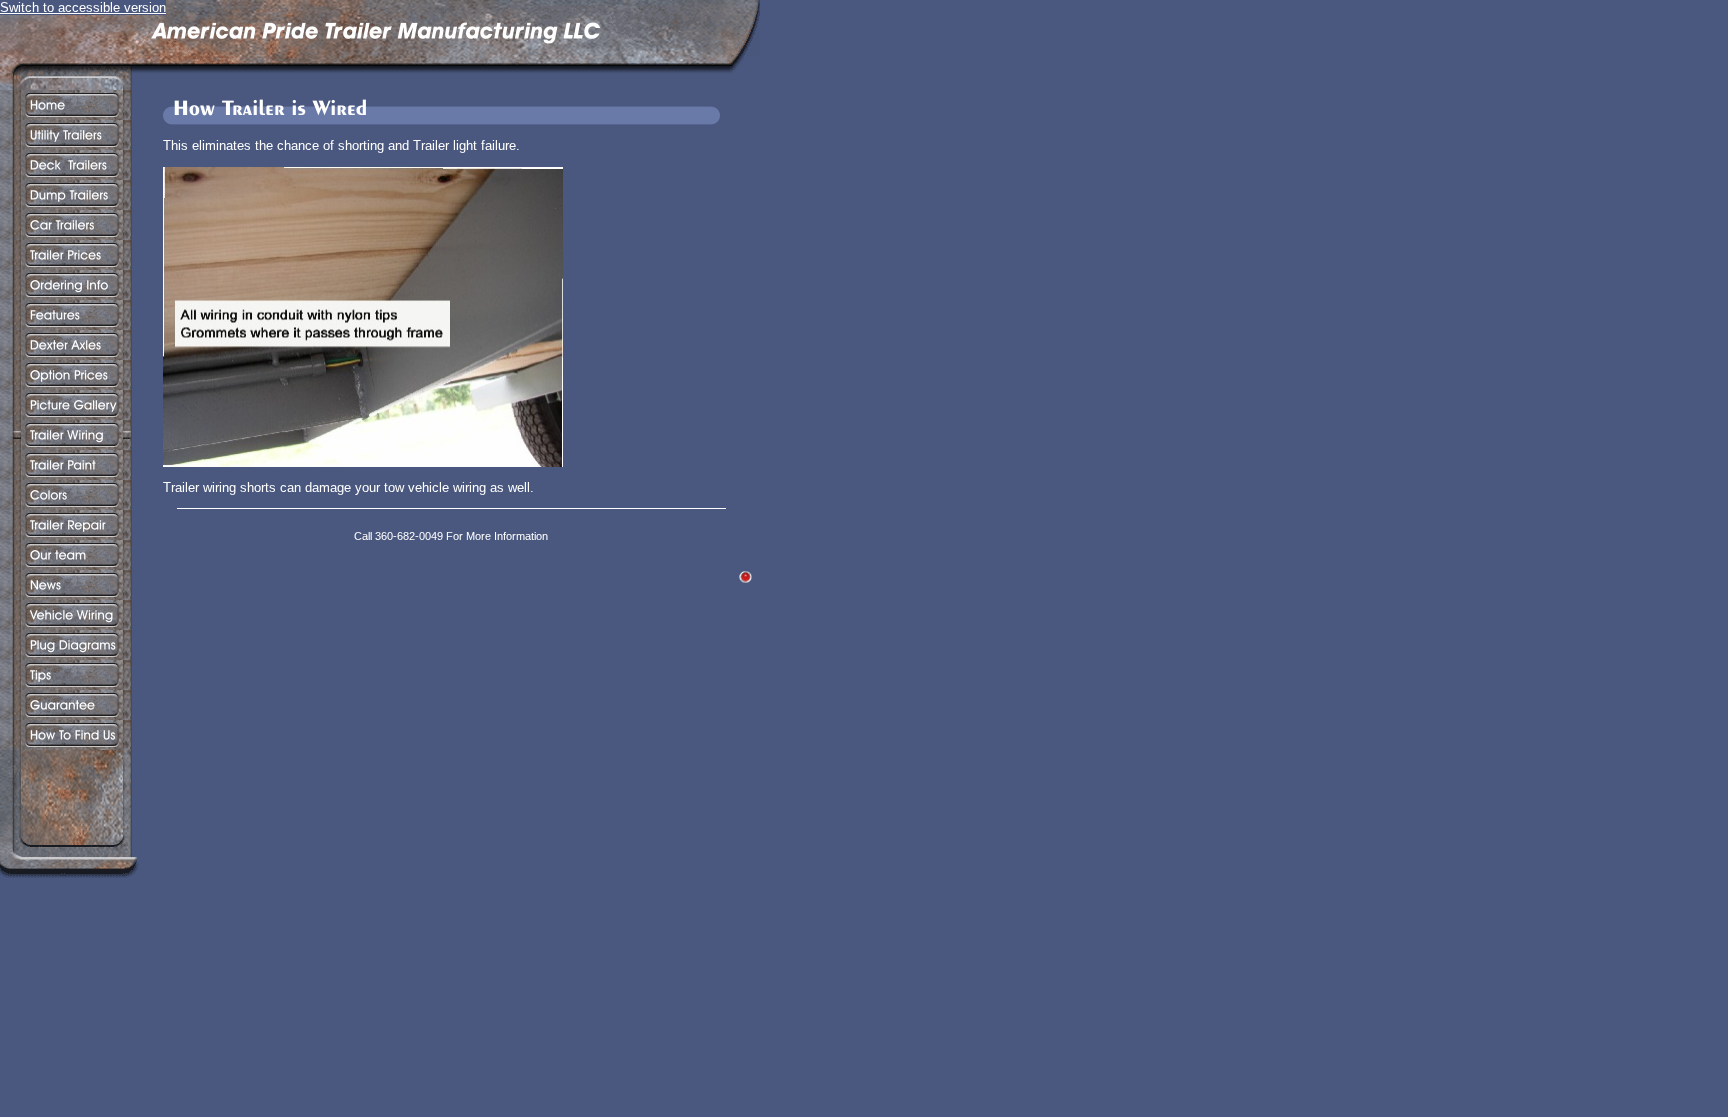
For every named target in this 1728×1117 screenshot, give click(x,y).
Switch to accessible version (83, 7)
